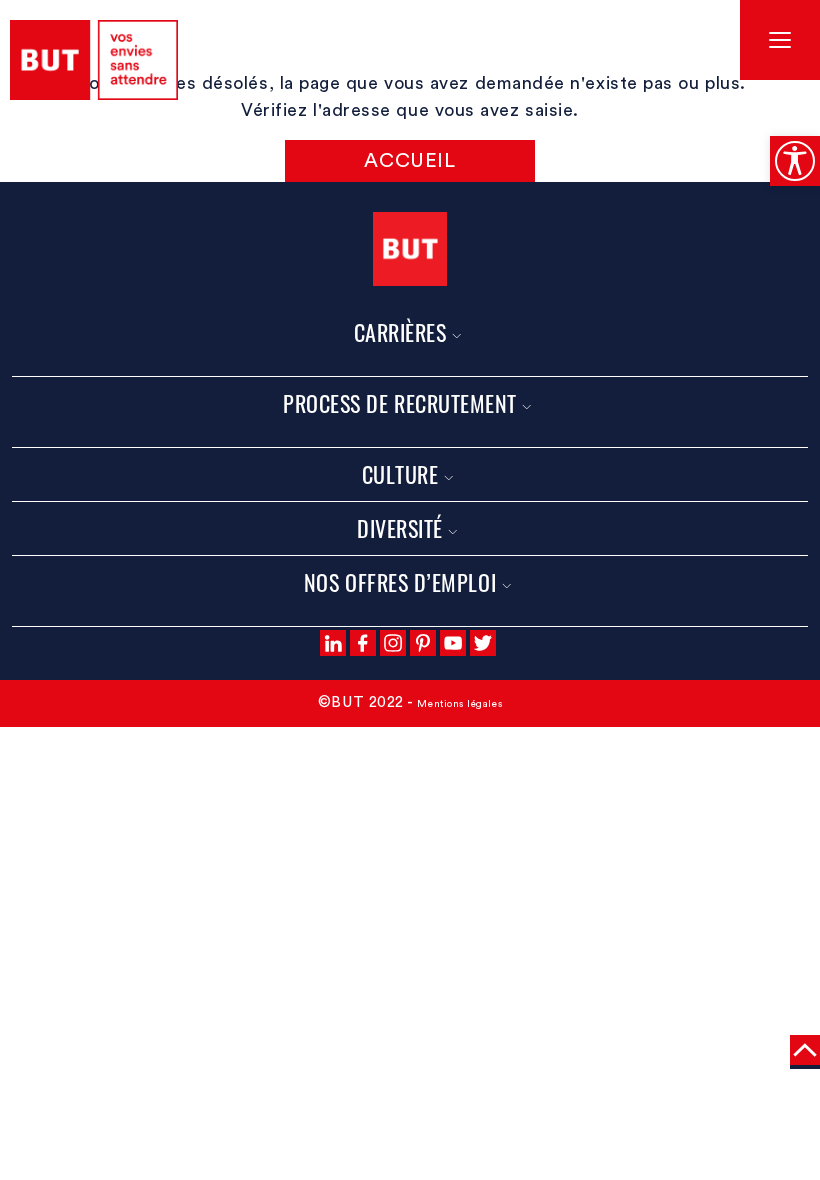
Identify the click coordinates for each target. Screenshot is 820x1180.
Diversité (400, 528)
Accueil (409, 161)
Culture (400, 474)
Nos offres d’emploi (400, 582)
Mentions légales (459, 704)
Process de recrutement (400, 403)
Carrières (400, 332)
